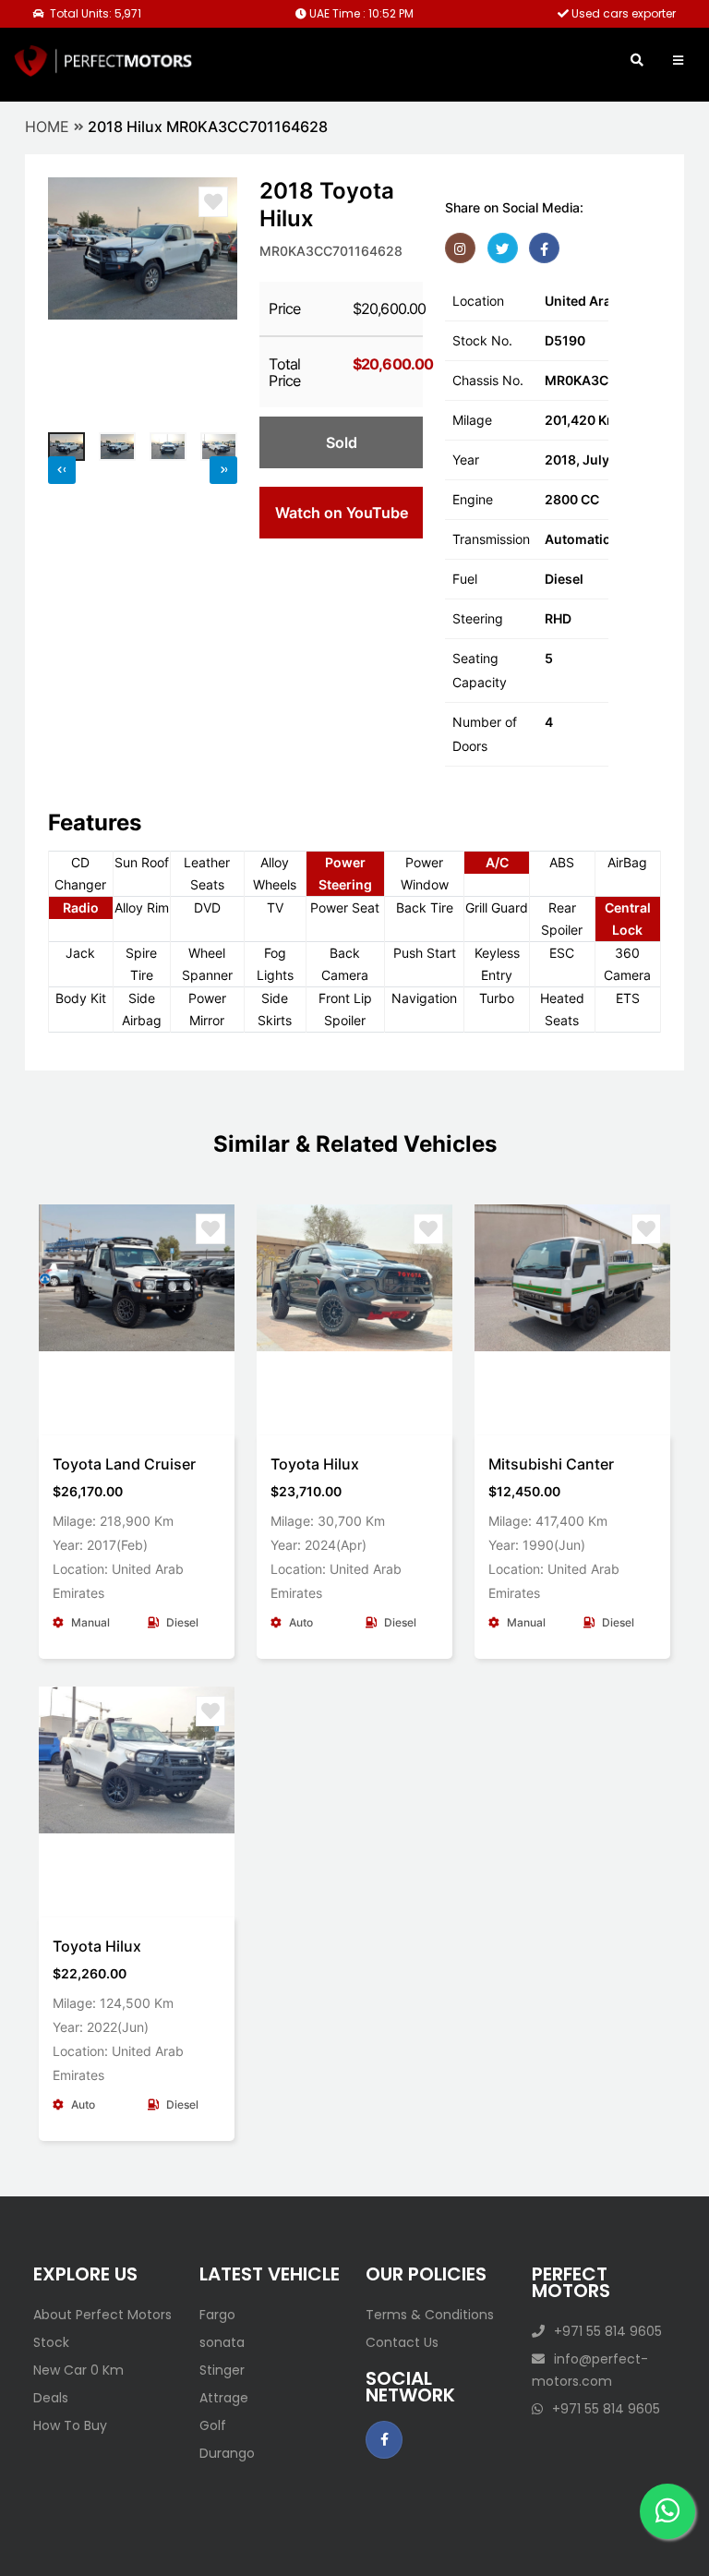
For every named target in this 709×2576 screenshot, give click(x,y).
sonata (222, 2342)
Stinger (222, 2370)
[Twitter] (503, 248)
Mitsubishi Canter (551, 1464)
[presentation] (71, 297)
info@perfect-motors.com (590, 2370)
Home (47, 127)
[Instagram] (460, 248)
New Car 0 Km (78, 2370)
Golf (213, 2425)
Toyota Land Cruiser (124, 1464)
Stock (51, 2342)
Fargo (217, 2315)
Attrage (224, 2398)
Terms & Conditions (430, 2315)
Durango (227, 2453)
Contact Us (402, 2342)
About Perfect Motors (102, 2315)
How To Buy (70, 2425)
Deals (51, 2398)
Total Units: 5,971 (94, 13)
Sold (342, 442)
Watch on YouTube (342, 513)
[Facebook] (544, 248)
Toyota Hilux (315, 1464)
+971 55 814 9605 (608, 2331)
